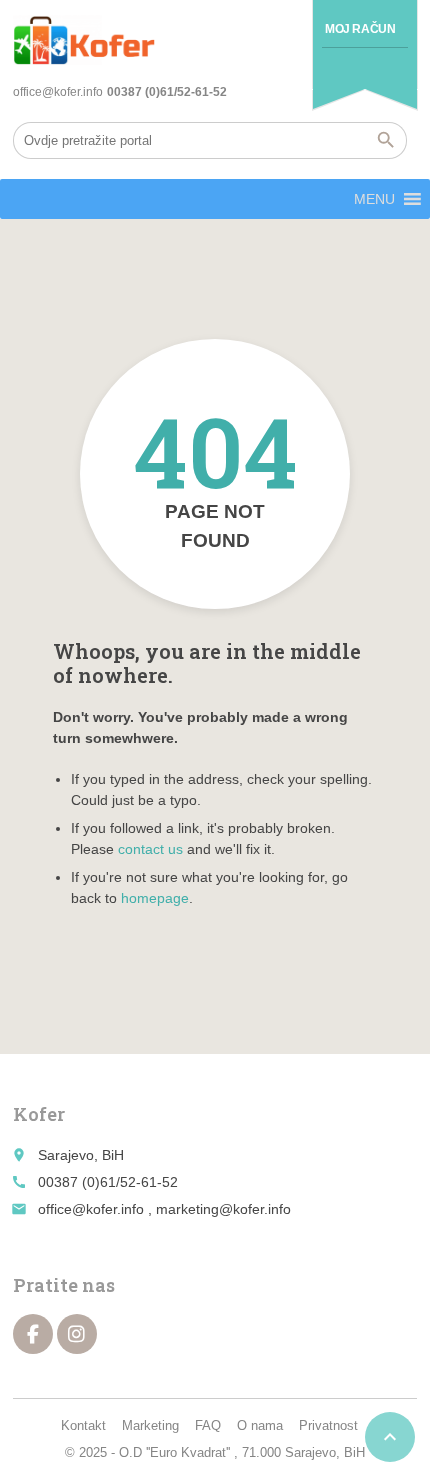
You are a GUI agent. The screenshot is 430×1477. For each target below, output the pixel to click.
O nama (260, 1425)
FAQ (208, 1425)
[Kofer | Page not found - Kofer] (84, 40)
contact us (150, 849)
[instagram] (77, 1334)
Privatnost (328, 1425)
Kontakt (83, 1425)
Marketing (150, 1425)
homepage (155, 898)
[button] (374, 199)
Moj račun (360, 29)
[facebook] (33, 1334)
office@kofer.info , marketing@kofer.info (164, 1209)
